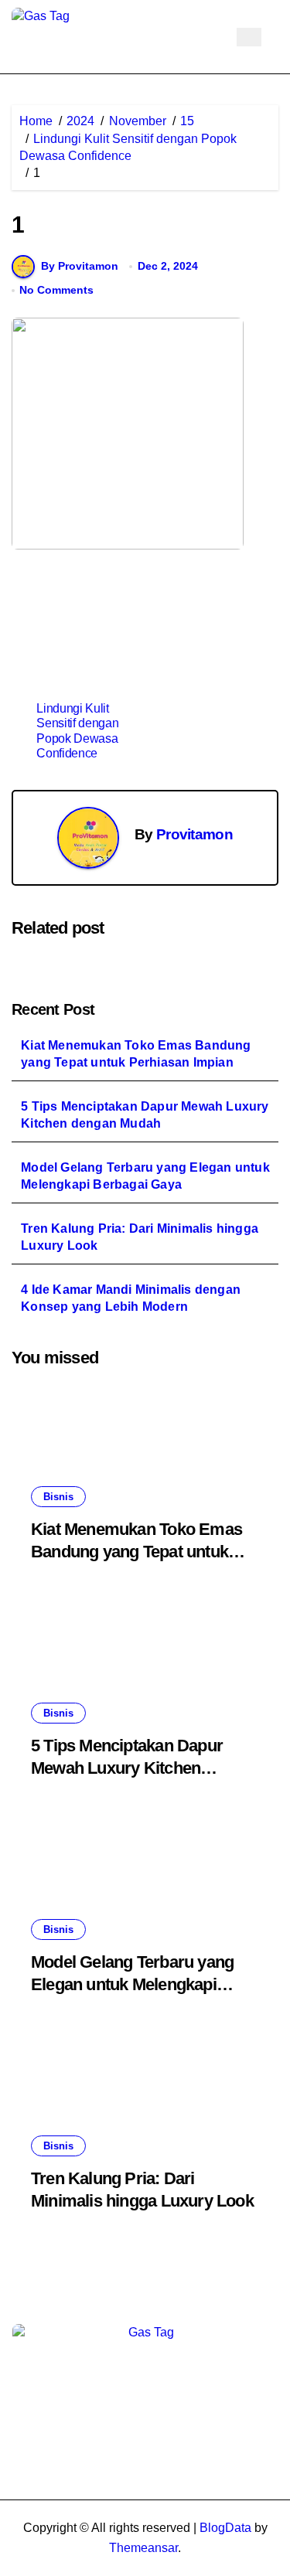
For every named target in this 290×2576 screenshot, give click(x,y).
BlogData (225, 2528)
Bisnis (58, 1497)
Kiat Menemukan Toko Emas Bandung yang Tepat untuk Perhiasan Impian (136, 1054)
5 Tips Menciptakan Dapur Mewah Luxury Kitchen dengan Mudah (145, 1115)
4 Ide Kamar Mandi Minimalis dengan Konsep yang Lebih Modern (131, 1298)
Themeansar (143, 2548)
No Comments (56, 290)
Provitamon (194, 834)
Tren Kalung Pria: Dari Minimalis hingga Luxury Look (140, 1237)
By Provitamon (80, 266)
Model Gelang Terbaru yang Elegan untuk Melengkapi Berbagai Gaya (145, 1176)
